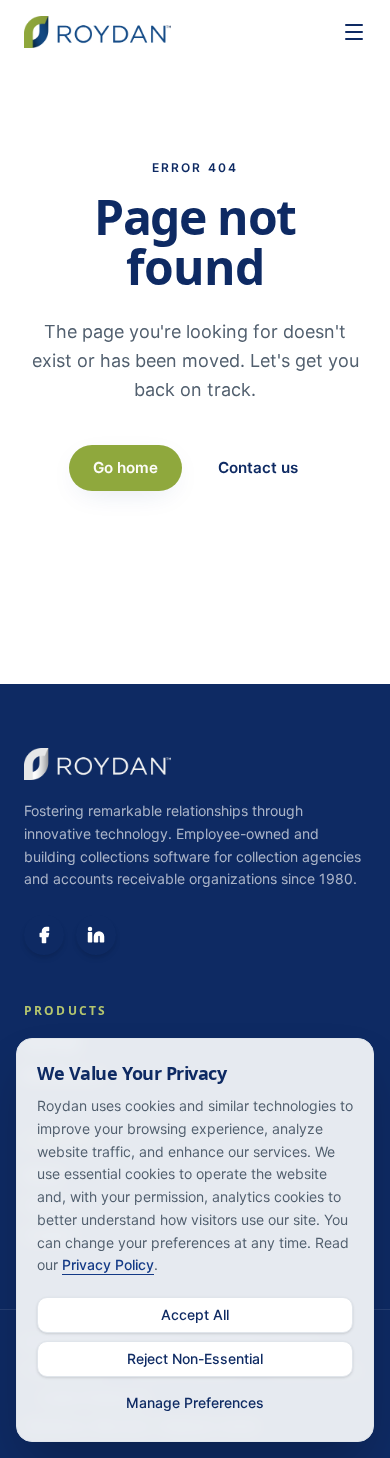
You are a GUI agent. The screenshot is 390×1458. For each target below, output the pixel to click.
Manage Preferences (195, 1402)
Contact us (258, 467)
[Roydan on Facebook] (44, 935)
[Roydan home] (173, 32)
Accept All (195, 1314)
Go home (125, 467)
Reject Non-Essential (195, 1358)
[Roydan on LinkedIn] (96, 935)
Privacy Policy (108, 1264)
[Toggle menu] (354, 32)
